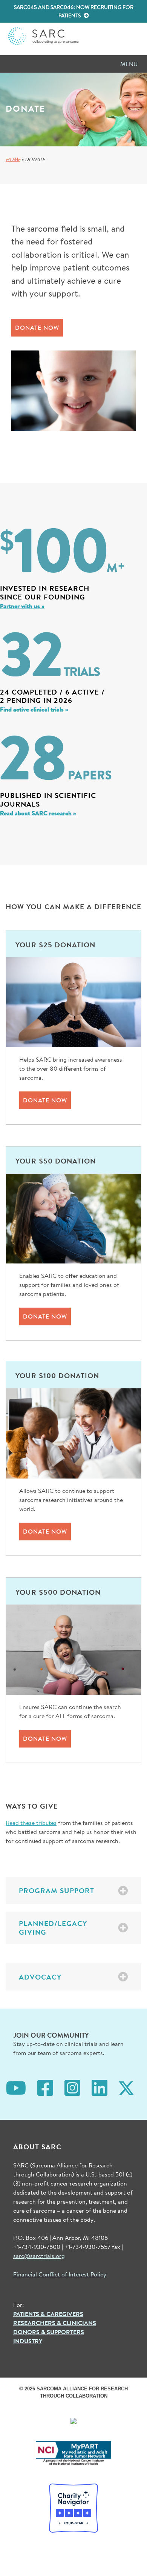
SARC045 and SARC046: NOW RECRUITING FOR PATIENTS (74, 11)
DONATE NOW (37, 327)
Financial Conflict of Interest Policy (60, 2274)
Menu (129, 64)
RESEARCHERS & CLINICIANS (55, 2323)
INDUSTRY (28, 2341)
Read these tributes (31, 1822)
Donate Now (45, 1316)
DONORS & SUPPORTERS (49, 2332)
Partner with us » (22, 606)
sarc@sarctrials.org (39, 2256)
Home (13, 159)
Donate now (45, 1100)
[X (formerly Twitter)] (126, 2087)
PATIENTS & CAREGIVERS (48, 2314)
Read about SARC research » (38, 813)
